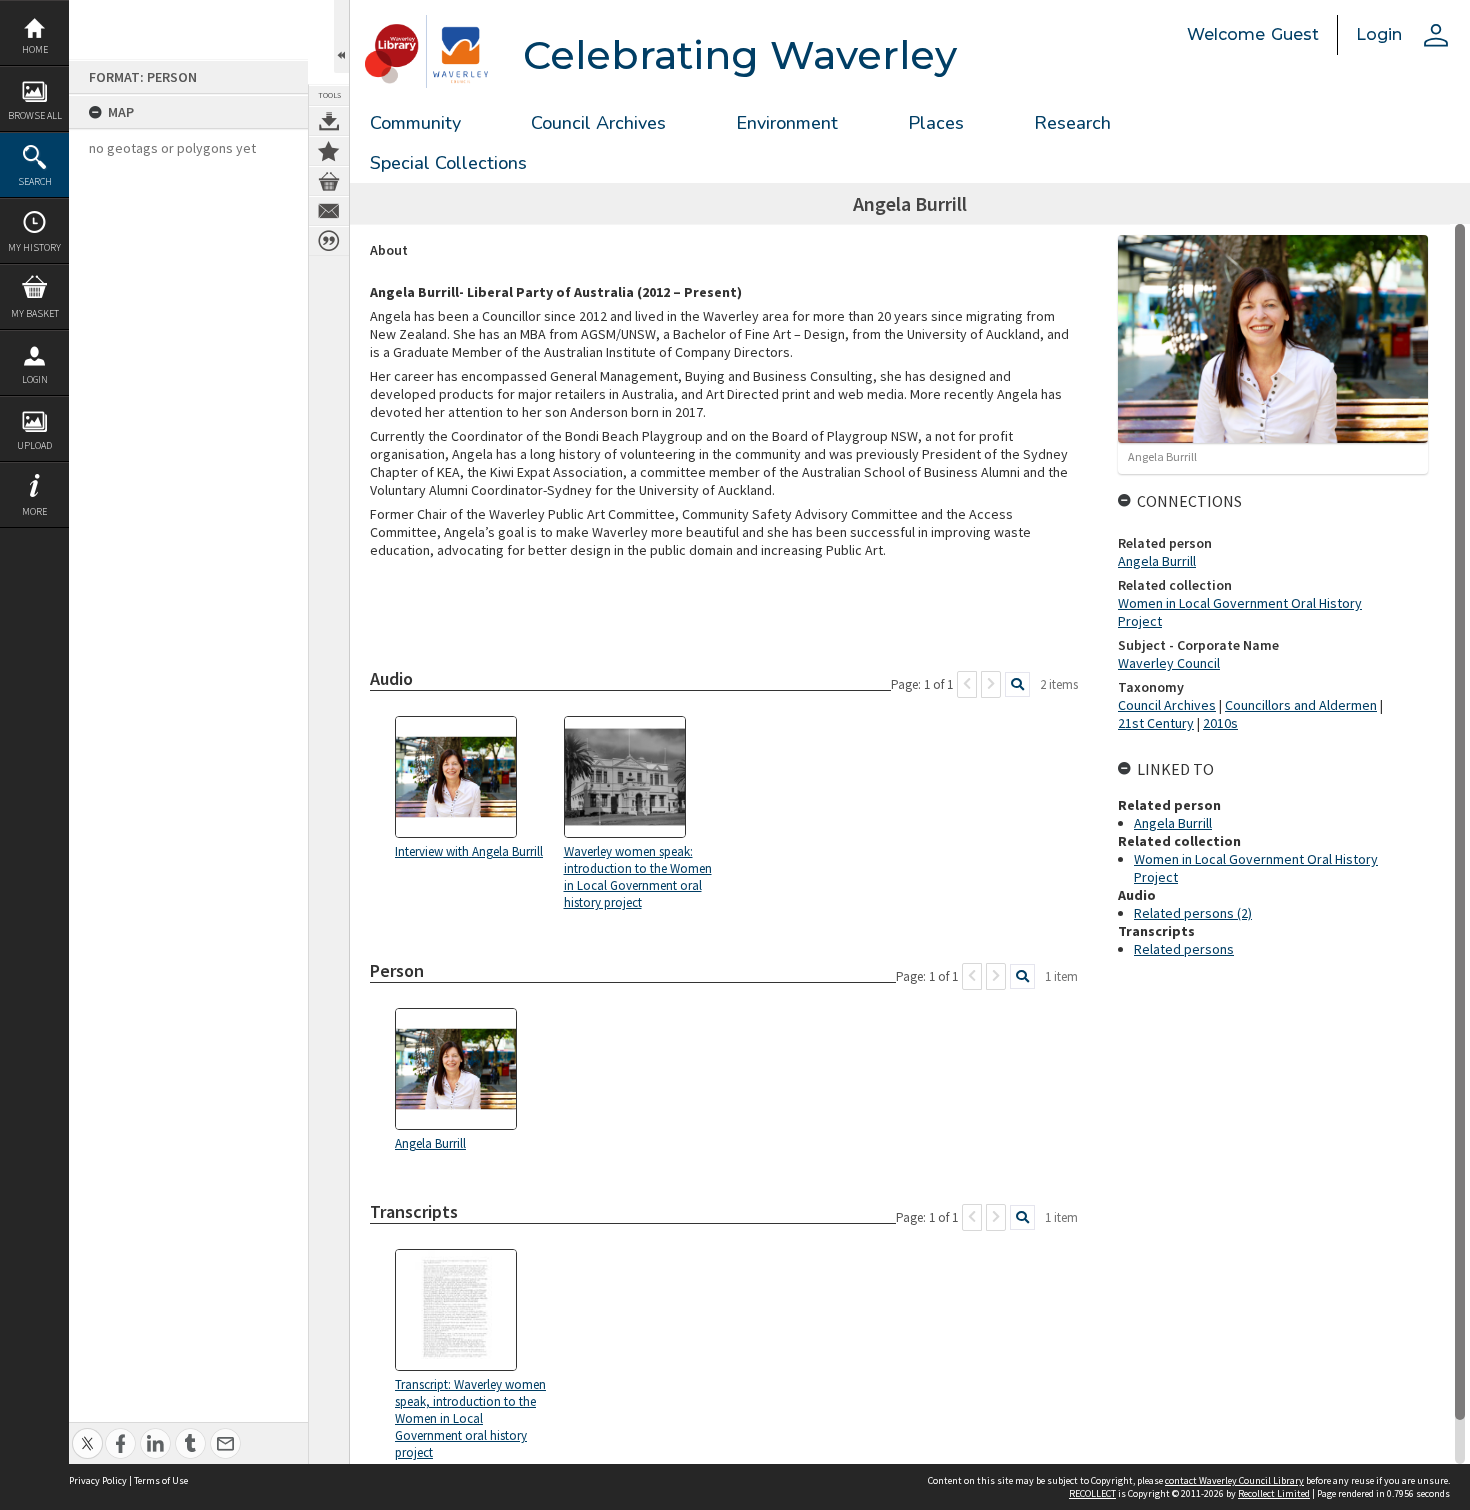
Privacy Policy (98, 1480)
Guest (1295, 34)
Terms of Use (161, 1480)
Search (35, 181)
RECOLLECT (1092, 1493)
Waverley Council (1169, 663)
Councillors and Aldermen (1301, 705)
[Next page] (991, 684)
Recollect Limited (1274, 1493)
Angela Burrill (1157, 561)
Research (1072, 123)
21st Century (1156, 723)
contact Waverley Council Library (1234, 1480)
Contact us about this (329, 211)
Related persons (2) (1193, 913)
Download (329, 121)
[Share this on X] (87, 1432)
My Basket (35, 313)
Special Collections (448, 163)
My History (34, 247)
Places (936, 123)
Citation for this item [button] (329, 241)
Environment (787, 123)
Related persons (1184, 949)
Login (35, 379)
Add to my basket (329, 181)
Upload (34, 445)
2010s (1220, 723)
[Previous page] (967, 684)
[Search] (1017, 684)
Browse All (35, 115)
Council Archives (598, 123)
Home (35, 49)
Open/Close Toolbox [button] (341, 36)
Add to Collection (329, 151)
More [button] (34, 511)
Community (415, 123)
